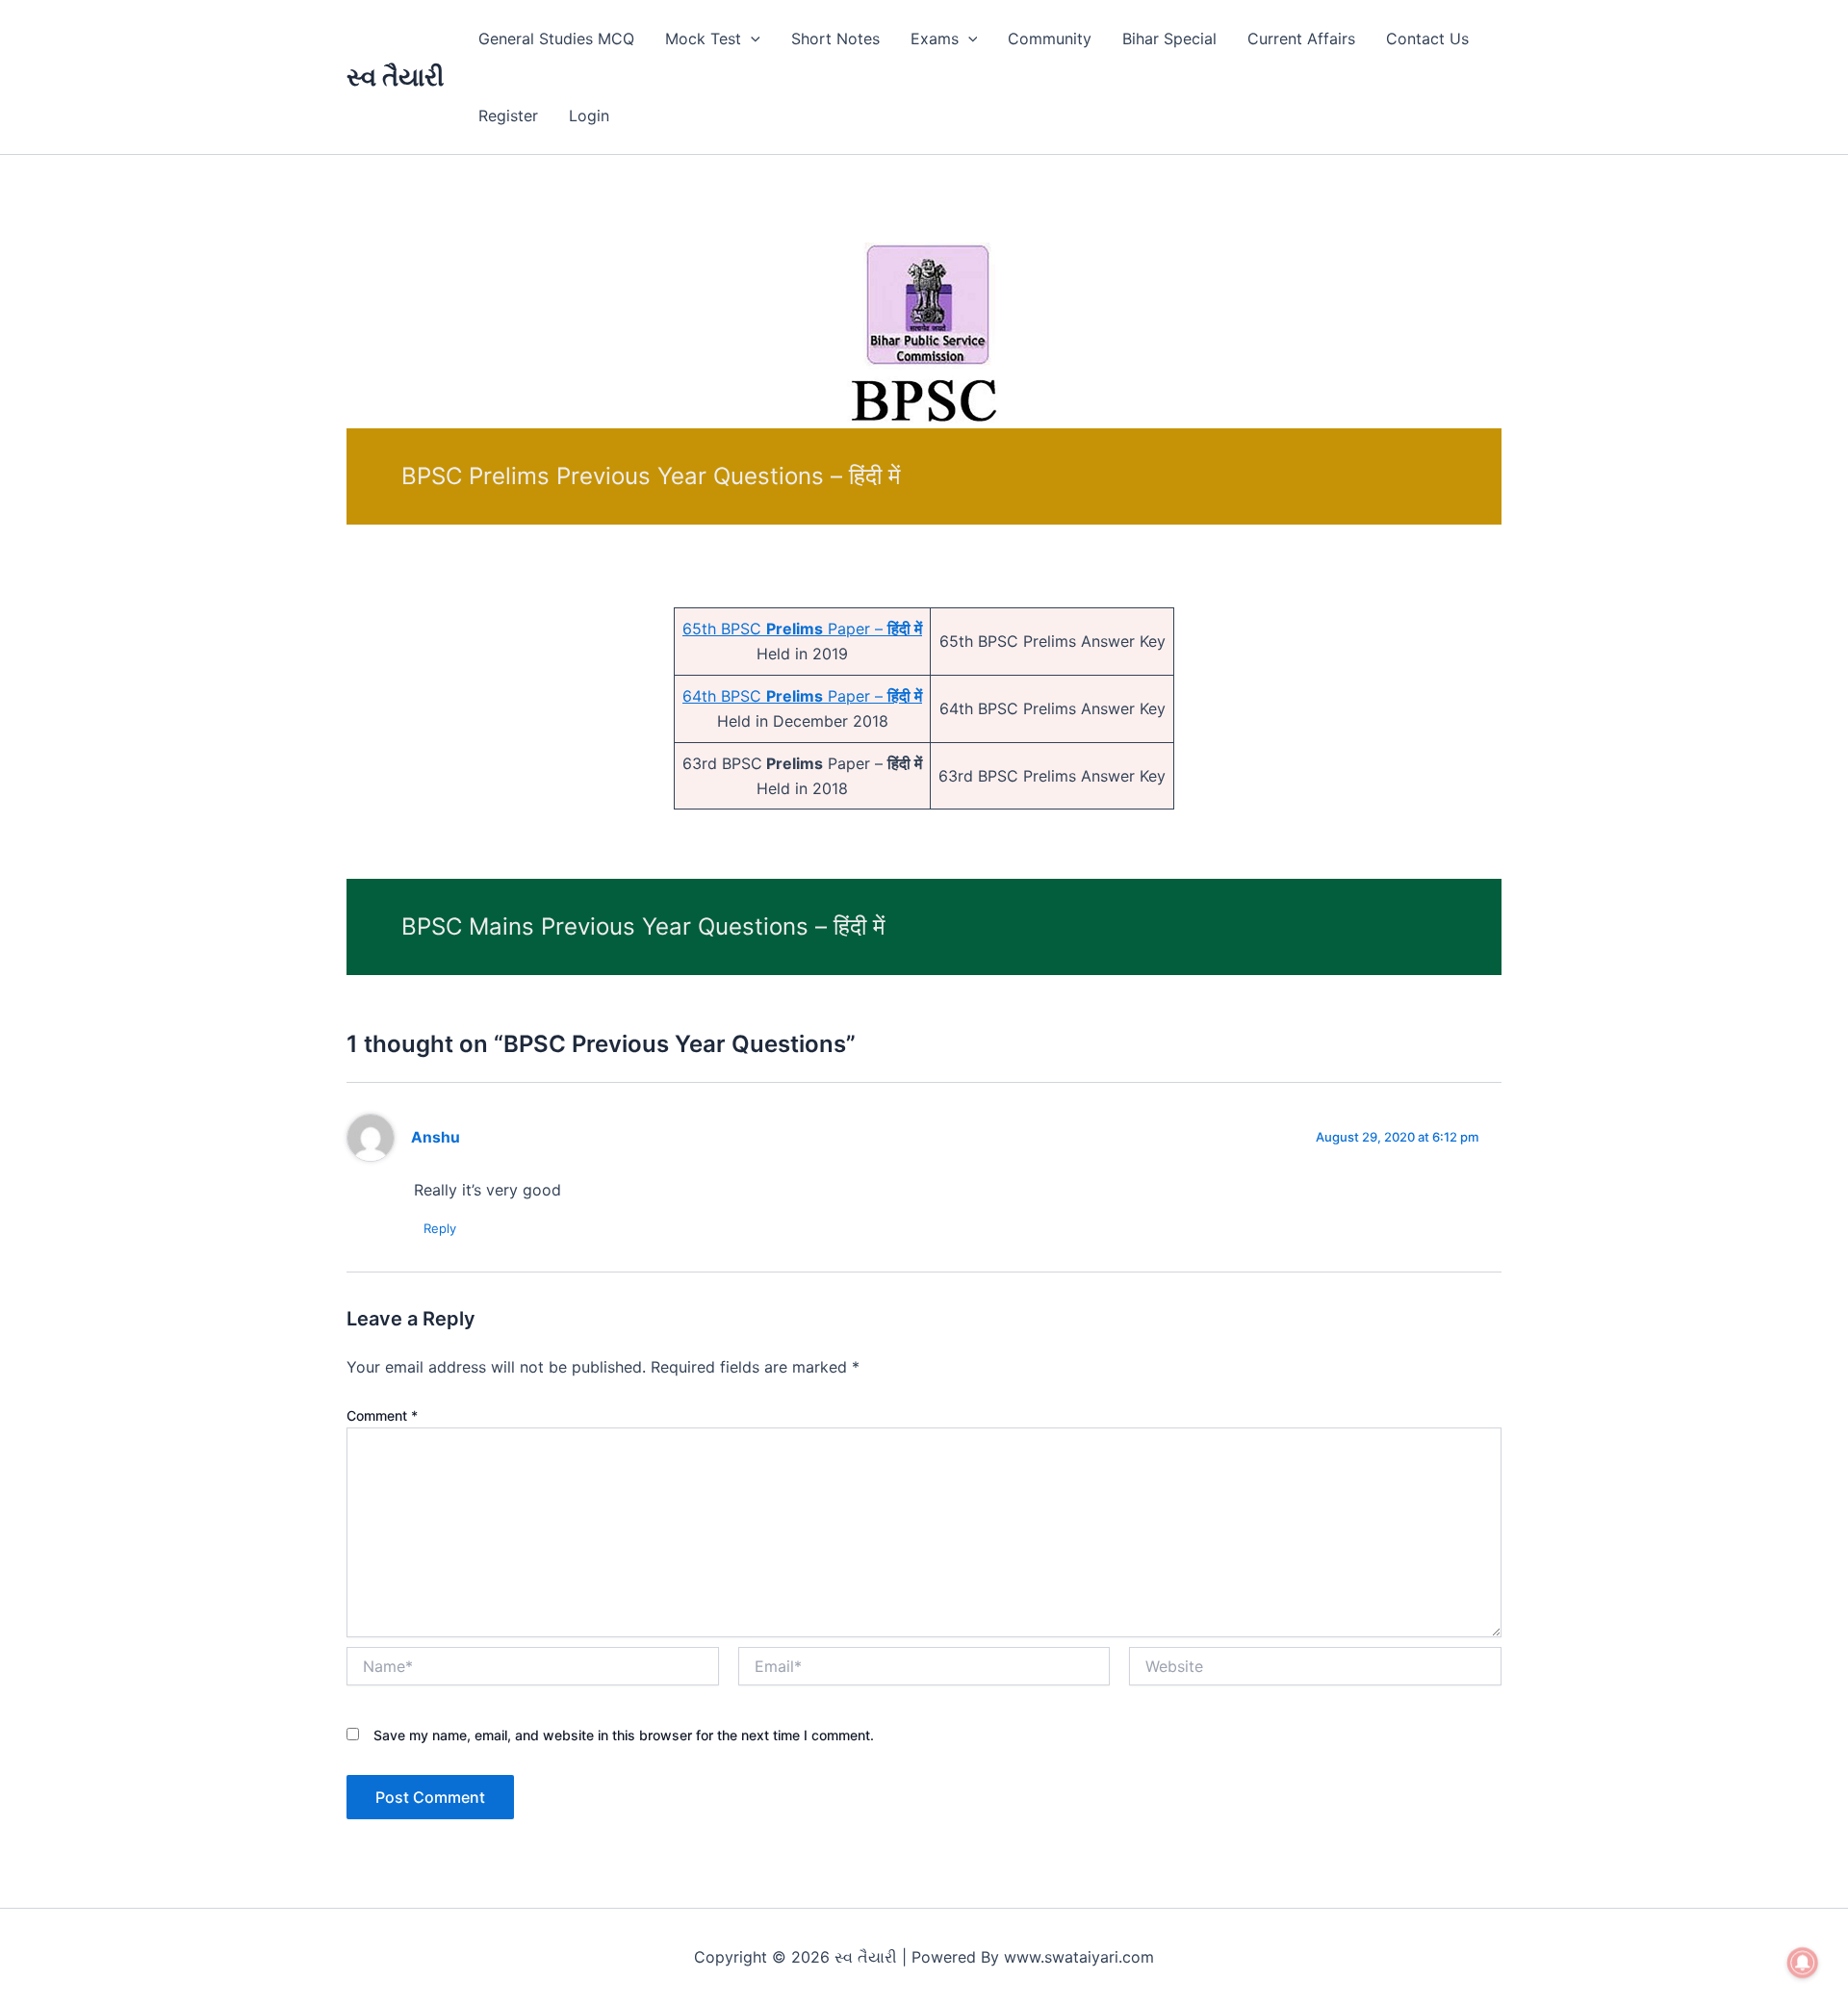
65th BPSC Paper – (802, 629)
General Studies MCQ (556, 39)
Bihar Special (1169, 39)
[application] (751, 39)
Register (508, 116)
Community (1050, 39)
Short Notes (835, 39)
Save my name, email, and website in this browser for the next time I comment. (624, 1735)
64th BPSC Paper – (802, 696)
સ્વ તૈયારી (395, 77)
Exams (935, 39)
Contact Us (1427, 39)
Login (589, 116)
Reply (440, 1228)
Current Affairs (1301, 39)
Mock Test (703, 39)
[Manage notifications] (1803, 1963)
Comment (382, 1415)
